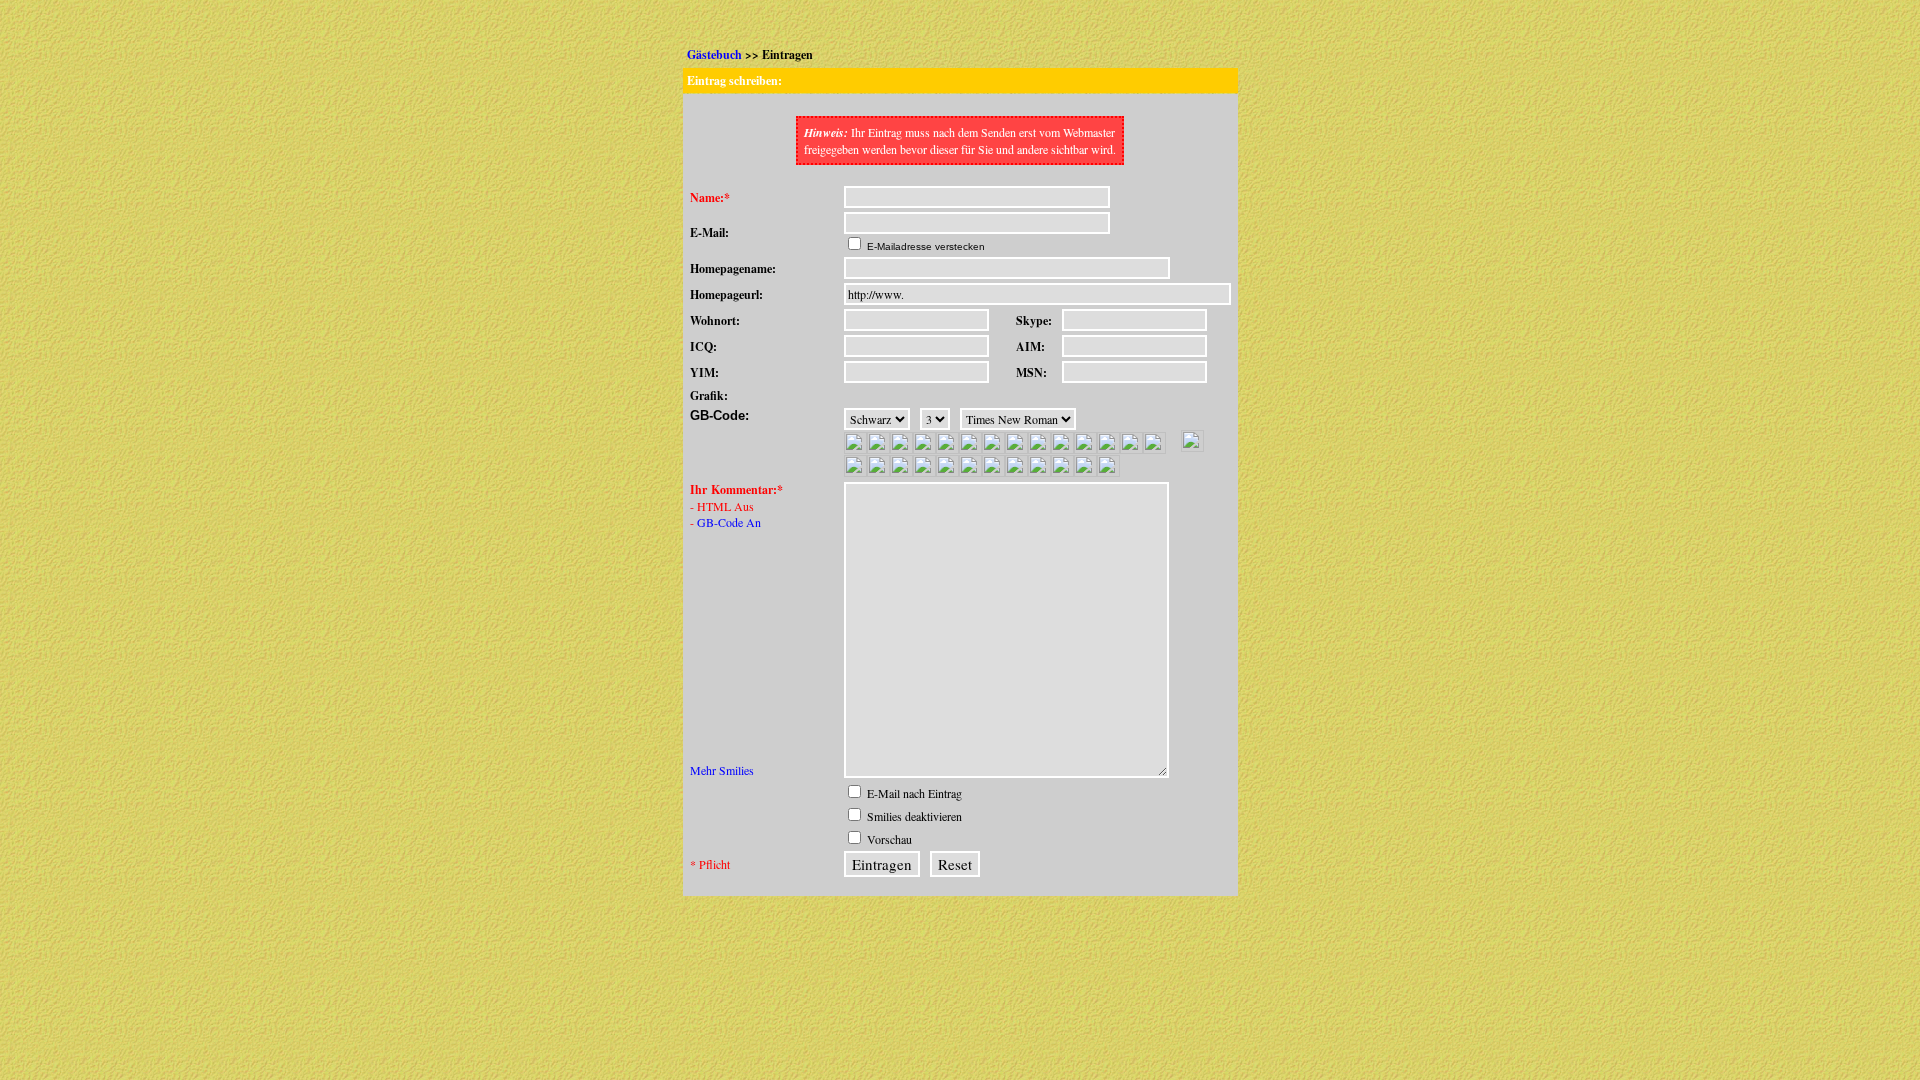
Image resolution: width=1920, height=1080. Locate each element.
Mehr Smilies (722, 770)
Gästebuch (714, 54)
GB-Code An (729, 522)
